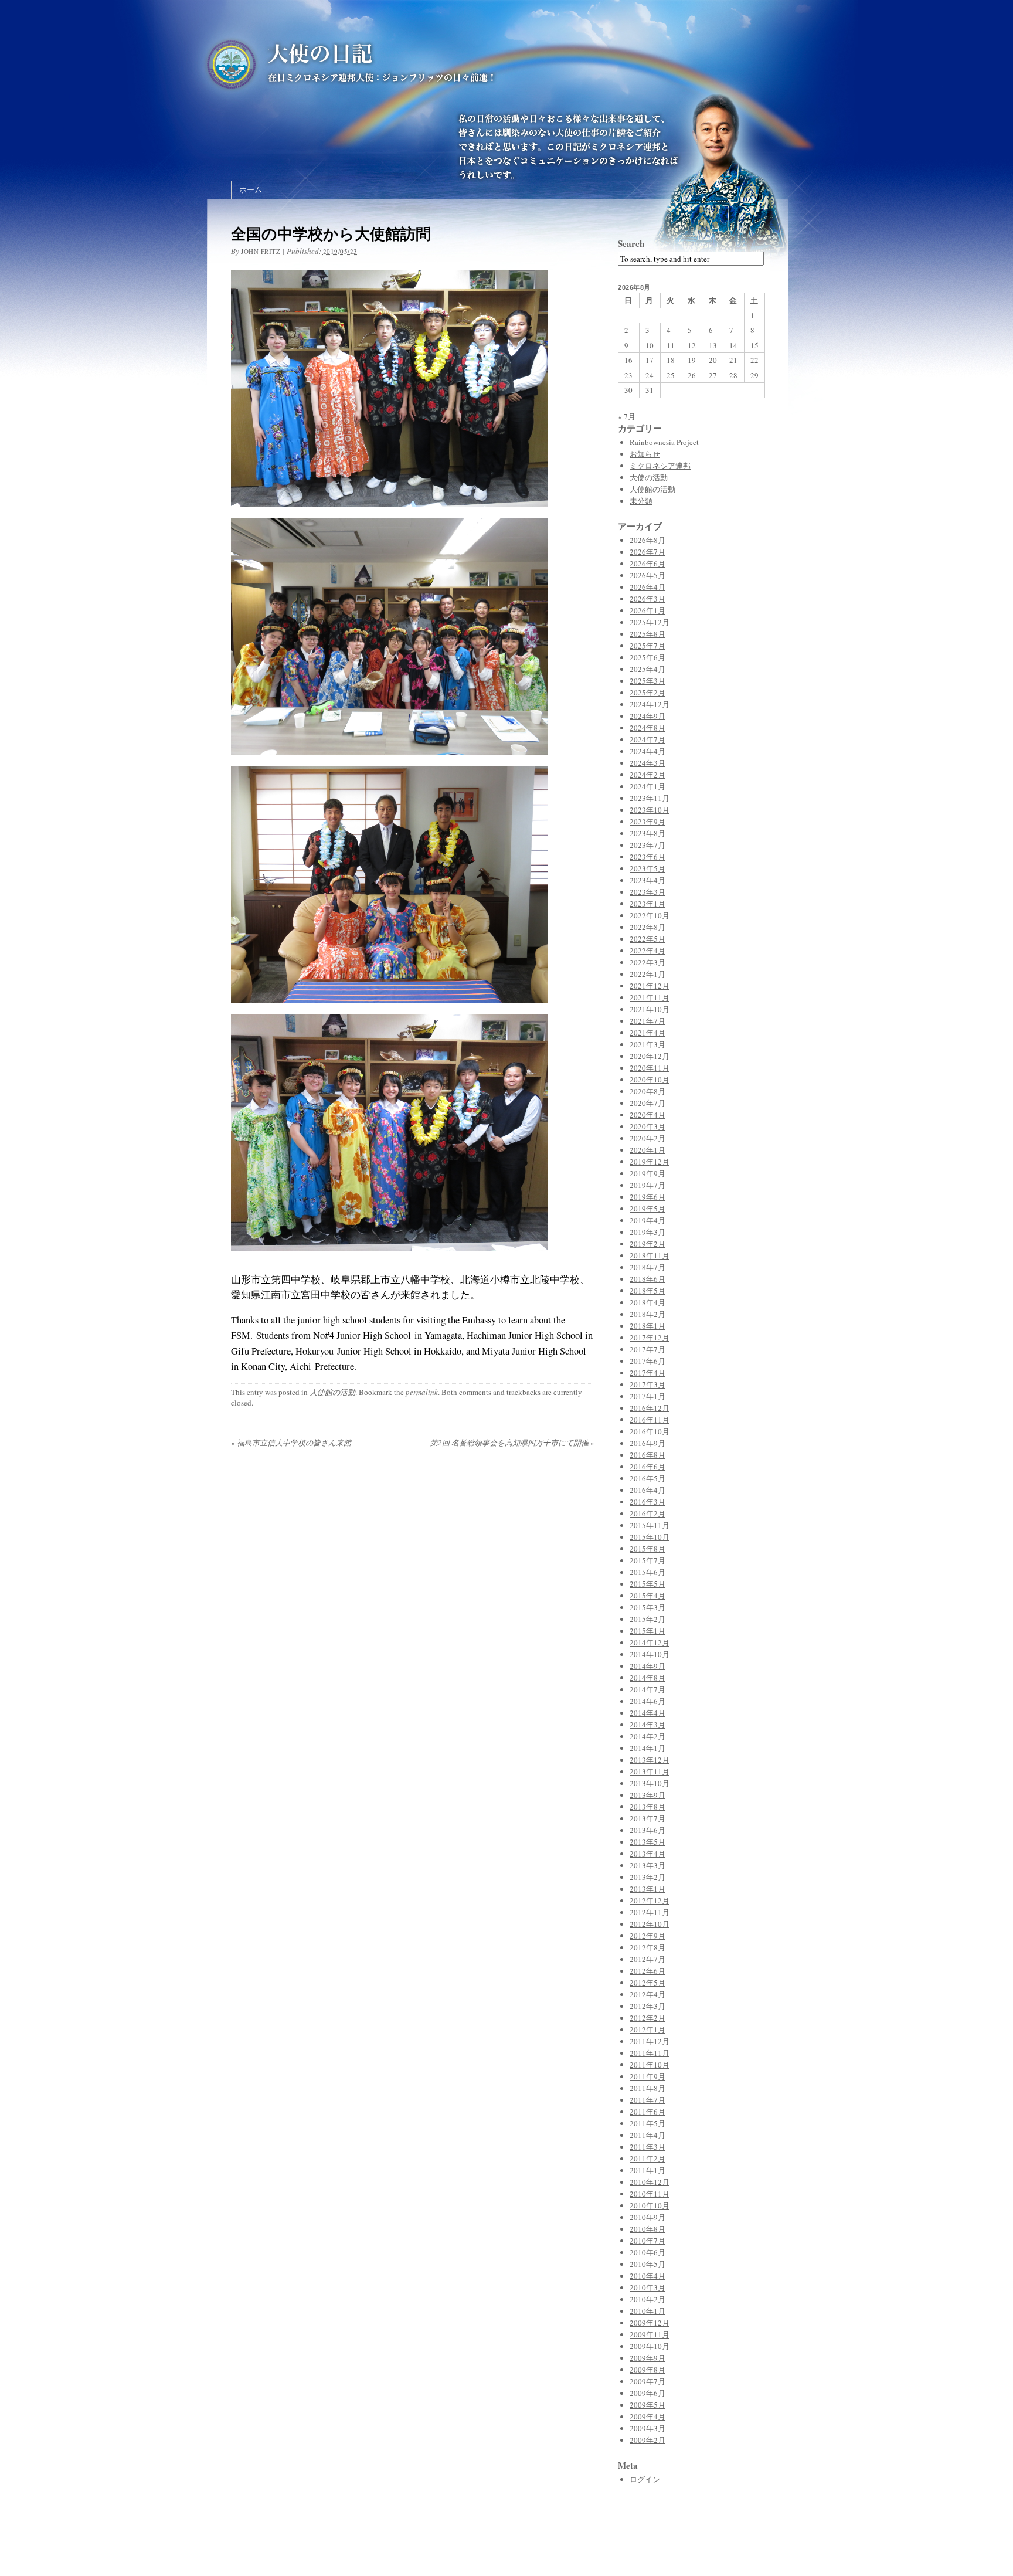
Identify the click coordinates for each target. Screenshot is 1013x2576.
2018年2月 (647, 1314)
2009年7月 (647, 2381)
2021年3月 (647, 1044)
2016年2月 (647, 1513)
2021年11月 (650, 997)
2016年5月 (647, 1478)
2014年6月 (647, 1701)
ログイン (645, 2479)
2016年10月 (650, 1431)
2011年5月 (647, 2123)
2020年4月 (647, 1115)
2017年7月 (647, 1349)
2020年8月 (647, 1091)
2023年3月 (647, 892)
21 (733, 360)
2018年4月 (647, 1302)
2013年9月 (647, 1795)
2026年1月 (647, 610)
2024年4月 (647, 751)
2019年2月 (647, 1244)
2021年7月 (647, 1021)
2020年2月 (647, 1138)
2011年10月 (650, 2065)
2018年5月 (647, 1291)
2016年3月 (647, 1502)
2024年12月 (650, 704)
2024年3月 (647, 763)
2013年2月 (647, 1877)
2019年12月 (650, 1162)
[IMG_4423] (389, 1258)
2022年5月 (647, 939)
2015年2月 (647, 1619)
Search (631, 243)
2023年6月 (647, 857)
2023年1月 (647, 904)
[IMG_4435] (389, 762)
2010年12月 (650, 2182)
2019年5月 (647, 1209)
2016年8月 (647, 1455)
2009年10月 (650, 2346)
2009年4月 (647, 2417)
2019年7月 (647, 1185)
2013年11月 (650, 1771)
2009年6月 (647, 2393)
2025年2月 (647, 693)
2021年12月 (650, 986)
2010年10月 (650, 2205)
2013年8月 (647, 1807)
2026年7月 (647, 552)
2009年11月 (650, 2334)
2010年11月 (650, 2194)
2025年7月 (647, 646)
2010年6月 (647, 2252)
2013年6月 (647, 1830)
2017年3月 (647, 1384)
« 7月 (627, 416)
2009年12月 (650, 2323)
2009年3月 (647, 2428)
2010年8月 (647, 2229)
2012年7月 (647, 1959)
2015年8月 (647, 1549)
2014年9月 (647, 1666)
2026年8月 (647, 540)
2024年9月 (647, 716)
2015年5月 (647, 1584)
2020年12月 (650, 1056)
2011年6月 (647, 2112)
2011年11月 (650, 2053)
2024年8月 (647, 728)
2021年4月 (647, 1033)
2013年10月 (650, 1783)
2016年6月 (647, 1467)
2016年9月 (647, 1443)
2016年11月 (650, 1420)
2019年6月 (647, 1197)
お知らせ (645, 454)
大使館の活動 (332, 1392)
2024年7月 (647, 739)
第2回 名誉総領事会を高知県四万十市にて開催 (512, 1443)
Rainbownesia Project (664, 442)
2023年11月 (650, 798)
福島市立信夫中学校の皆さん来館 (291, 1443)
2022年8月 (647, 927)
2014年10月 (650, 1654)
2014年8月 (647, 1678)
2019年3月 (647, 1232)
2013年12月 (650, 1760)
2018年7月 (647, 1267)
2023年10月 (650, 810)
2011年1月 (647, 2170)
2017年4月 (647, 1373)
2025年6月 (647, 657)
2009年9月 (647, 2358)
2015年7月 (647, 1560)
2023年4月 (647, 880)
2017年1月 (647, 1396)
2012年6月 (647, 1971)
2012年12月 (650, 1900)
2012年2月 (647, 2018)
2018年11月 (650, 1255)
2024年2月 (647, 775)
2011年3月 (647, 2147)
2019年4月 (647, 1220)
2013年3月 (647, 1865)
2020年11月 (650, 1068)
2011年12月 (650, 2041)
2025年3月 (647, 681)
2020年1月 (647, 1150)
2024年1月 (647, 786)
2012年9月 (647, 1936)
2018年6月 (647, 1279)
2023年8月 (647, 833)
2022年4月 (647, 951)
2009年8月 (647, 2370)
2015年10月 (650, 1537)
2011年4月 (647, 2135)
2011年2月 (647, 2158)
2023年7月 (647, 845)
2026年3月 (647, 599)
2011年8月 (647, 2088)
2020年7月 (647, 1103)
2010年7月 (647, 2241)
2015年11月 (650, 1525)
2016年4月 (647, 1490)
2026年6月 (647, 564)
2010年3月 (647, 2287)
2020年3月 (647, 1126)
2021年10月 (650, 1009)
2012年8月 (647, 1947)
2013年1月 (647, 1889)
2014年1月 (647, 1748)
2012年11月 (650, 1912)
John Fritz (261, 251)
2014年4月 (647, 1713)
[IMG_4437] (389, 1010)
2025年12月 (650, 622)
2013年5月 (647, 1842)
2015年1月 (647, 1631)
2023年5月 (647, 868)
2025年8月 (647, 634)
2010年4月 (647, 2276)
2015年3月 (647, 1607)
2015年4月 (647, 1596)
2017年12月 (650, 1338)
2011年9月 (647, 2076)
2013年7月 (647, 1818)
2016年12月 (650, 1408)
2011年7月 (647, 2100)
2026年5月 (647, 575)
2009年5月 (647, 2405)
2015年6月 (647, 1572)
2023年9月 (647, 822)
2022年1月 (647, 974)
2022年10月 (650, 915)
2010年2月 (647, 2299)
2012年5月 (647, 1983)
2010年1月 (647, 2311)
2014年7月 (647, 1689)
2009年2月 (647, 2440)
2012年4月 (647, 1994)
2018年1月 (647, 1326)
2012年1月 (647, 2029)
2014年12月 (650, 1642)
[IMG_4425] (389, 514)
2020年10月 (650, 1080)
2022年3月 (647, 962)
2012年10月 (650, 1924)
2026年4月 (647, 587)
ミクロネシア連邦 (660, 466)
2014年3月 (647, 1725)
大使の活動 (649, 477)
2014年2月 (647, 1736)
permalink (422, 1392)
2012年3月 (647, 2006)
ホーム (251, 189)
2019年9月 (647, 1173)
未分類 (641, 501)
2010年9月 (647, 2217)
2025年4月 (647, 669)
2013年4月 (647, 1854)
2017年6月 (647, 1361)
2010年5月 (647, 2264)
